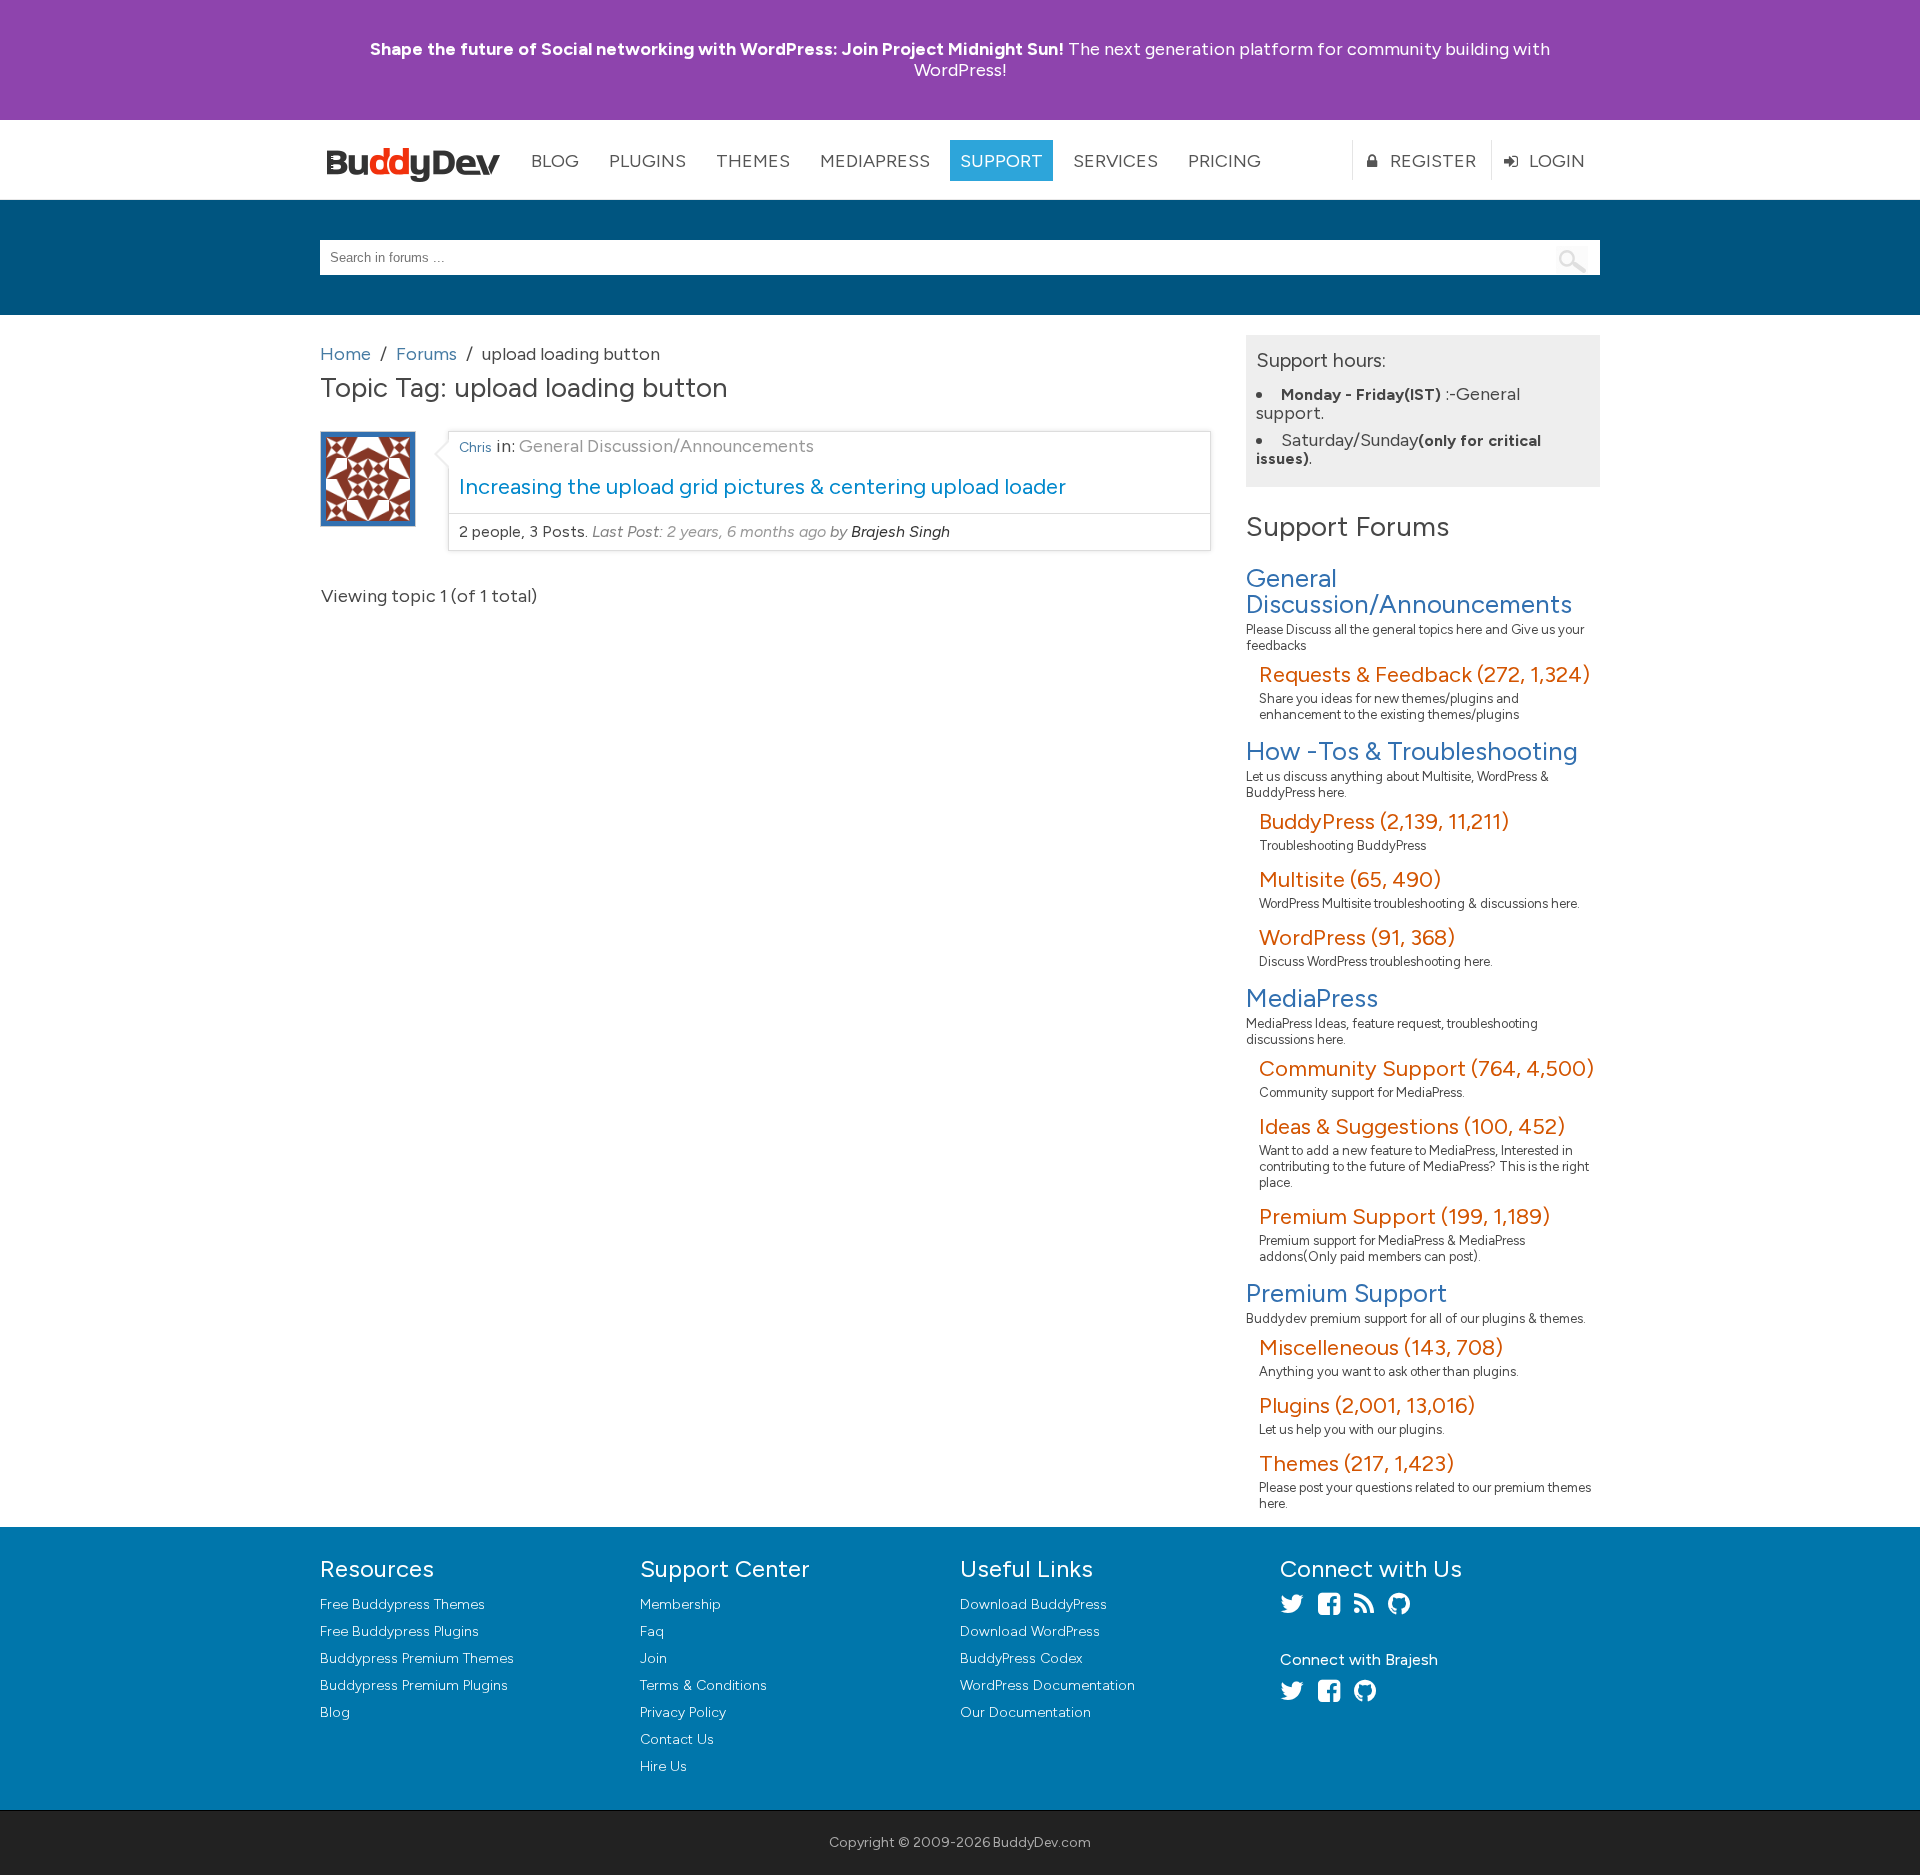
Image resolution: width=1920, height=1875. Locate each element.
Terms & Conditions (703, 1685)
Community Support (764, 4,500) (1426, 1068)
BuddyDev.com (1042, 1842)
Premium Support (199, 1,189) (1404, 1216)
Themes (753, 161)
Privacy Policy (683, 1712)
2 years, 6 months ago (746, 531)
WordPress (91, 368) (1357, 937)
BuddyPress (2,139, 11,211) (1384, 821)
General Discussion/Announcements (666, 446)
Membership (680, 1604)
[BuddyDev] (418, 160)
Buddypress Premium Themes (417, 1658)
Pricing (1224, 161)
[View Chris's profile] (368, 521)
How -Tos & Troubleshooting (1412, 751)
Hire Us (663, 1766)
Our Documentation (1025, 1712)
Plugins (647, 161)
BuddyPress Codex (1021, 1658)
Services (1115, 161)
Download (1033, 1604)
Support (1001, 161)
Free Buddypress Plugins (399, 1631)
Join (653, 1658)
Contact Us (677, 1739)
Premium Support (1346, 1293)
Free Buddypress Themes (402, 1604)
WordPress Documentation (1047, 1685)
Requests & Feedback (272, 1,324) (1424, 674)
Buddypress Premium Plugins (414, 1685)
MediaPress (875, 161)
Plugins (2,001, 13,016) (1367, 1405)
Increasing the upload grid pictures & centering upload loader (762, 486)
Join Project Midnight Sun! (717, 49)
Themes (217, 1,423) (1356, 1463)
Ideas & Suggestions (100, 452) (1412, 1126)
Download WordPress (1030, 1631)
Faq (652, 1631)
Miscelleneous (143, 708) (1381, 1347)
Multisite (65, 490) (1350, 879)
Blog (555, 161)
